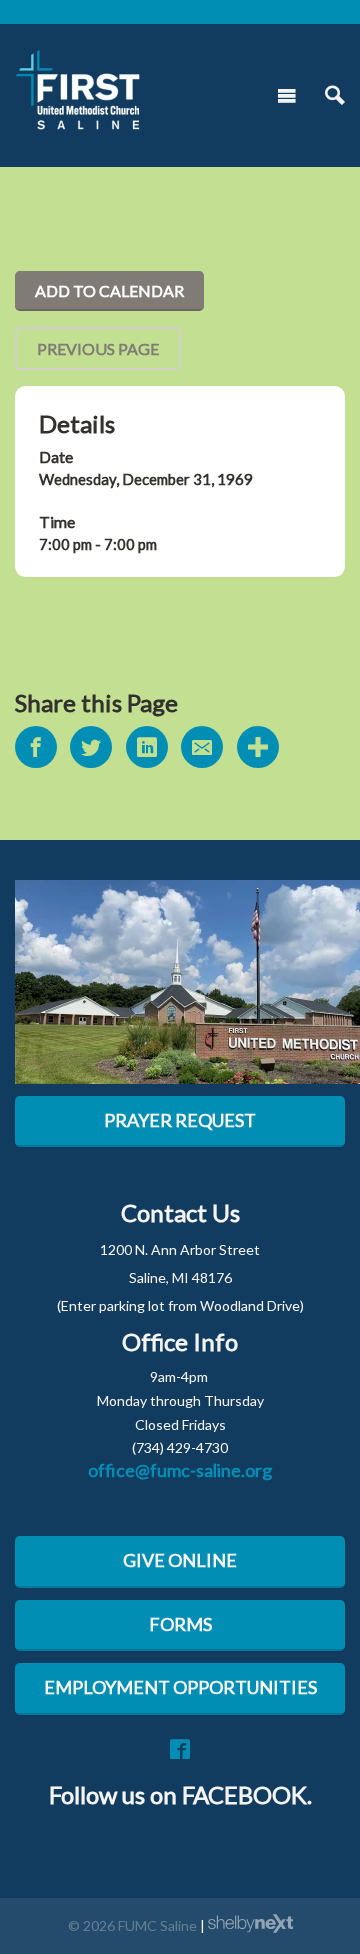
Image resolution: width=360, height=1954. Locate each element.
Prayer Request (180, 1120)
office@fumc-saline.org (180, 1470)
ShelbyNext (250, 1924)
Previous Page (98, 348)
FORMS (180, 1624)
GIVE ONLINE (180, 1560)
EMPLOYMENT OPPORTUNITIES (180, 1687)
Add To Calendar (109, 290)
